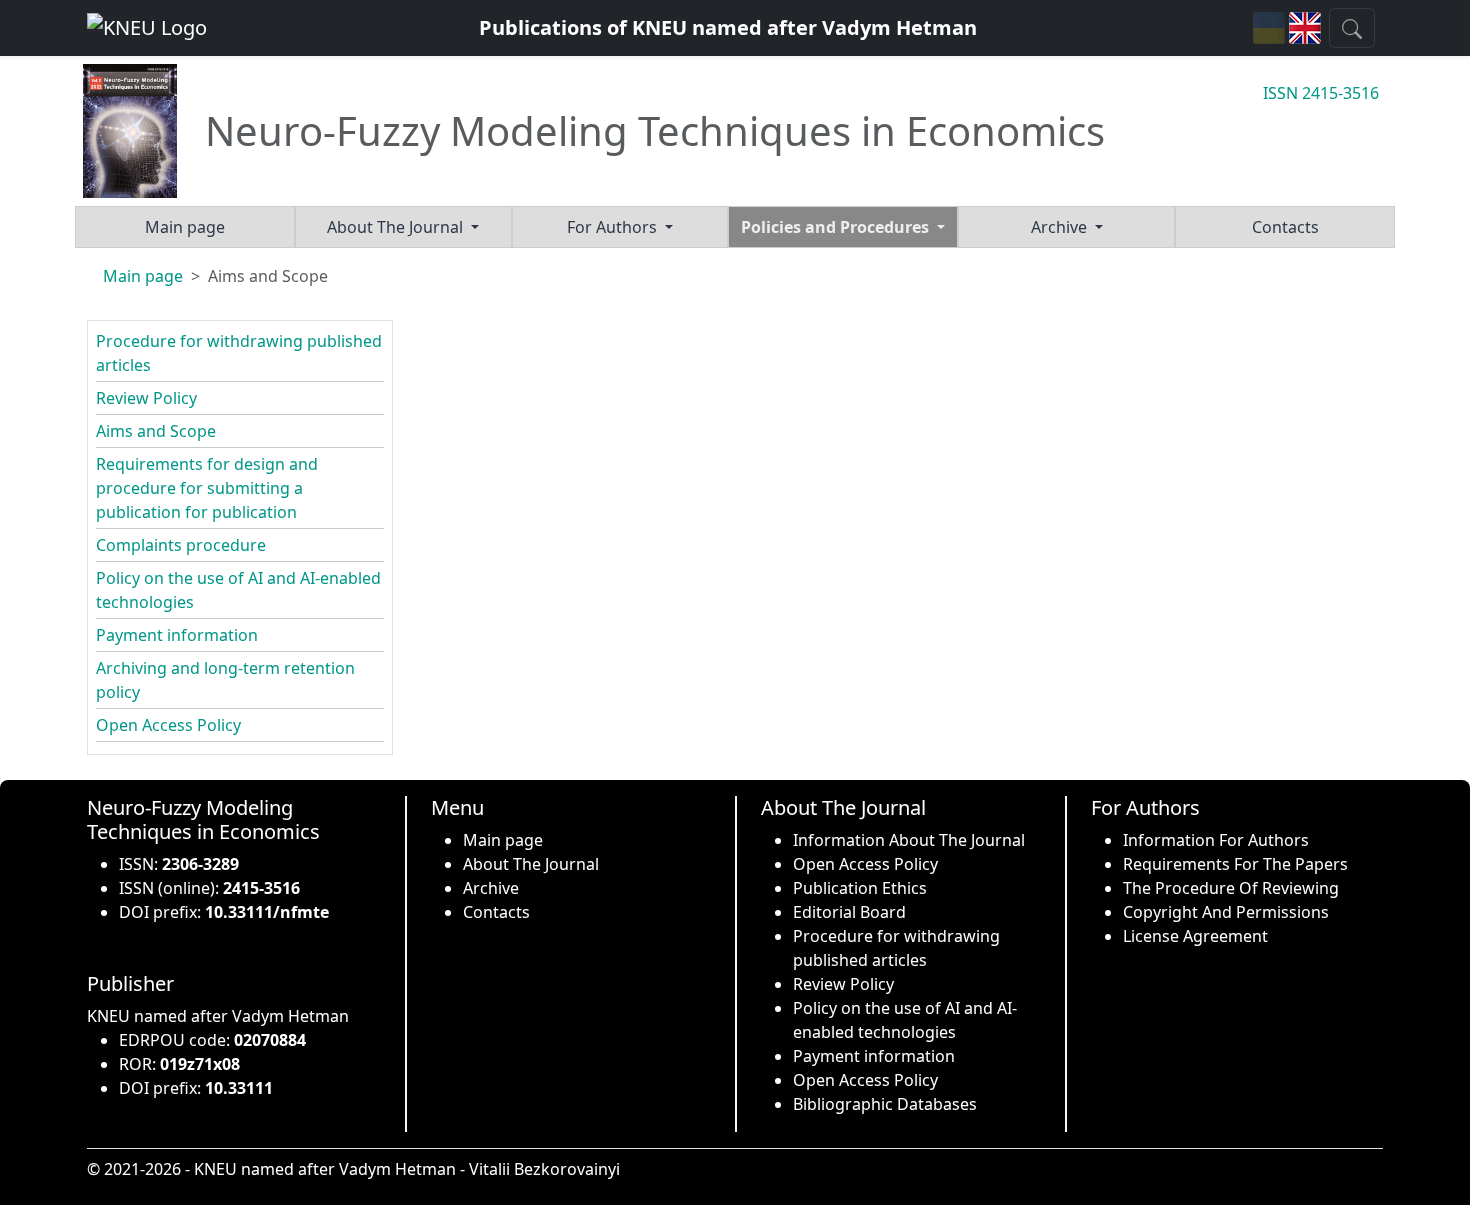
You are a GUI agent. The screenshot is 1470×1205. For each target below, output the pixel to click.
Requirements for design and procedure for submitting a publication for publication (207, 488)
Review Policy (146, 398)
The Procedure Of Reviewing (1231, 888)
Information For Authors (1216, 840)
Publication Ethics (860, 888)
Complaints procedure (181, 545)
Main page (185, 227)
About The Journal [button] (397, 227)
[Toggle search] (1352, 28)
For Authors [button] (614, 227)
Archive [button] (1061, 227)
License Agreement (1195, 936)
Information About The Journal (909, 840)
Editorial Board (849, 912)
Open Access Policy (168, 725)
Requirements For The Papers (1235, 864)
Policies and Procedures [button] (837, 227)
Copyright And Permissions (1226, 912)
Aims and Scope (156, 431)
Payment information (177, 635)
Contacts (1285, 227)
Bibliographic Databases (885, 1104)
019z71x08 (200, 1064)
